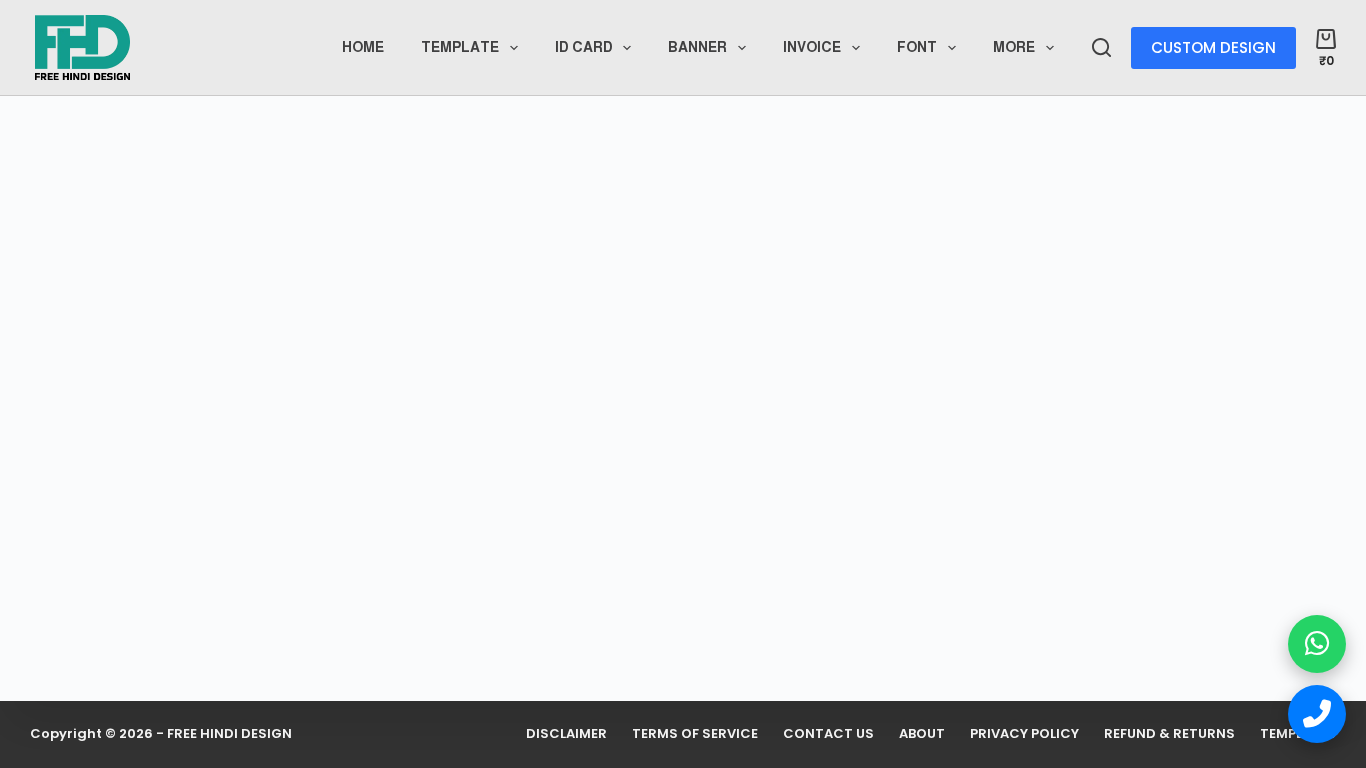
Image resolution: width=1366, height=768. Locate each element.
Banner (697, 47)
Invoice (812, 47)
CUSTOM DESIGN (1213, 47)
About (922, 734)
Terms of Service (695, 734)
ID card (584, 47)
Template (460, 47)
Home (363, 47)
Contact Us (828, 734)
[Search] (1101, 47)
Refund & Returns (1169, 734)
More (1014, 47)
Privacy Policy (1024, 734)
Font (917, 47)
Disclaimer (566, 734)
